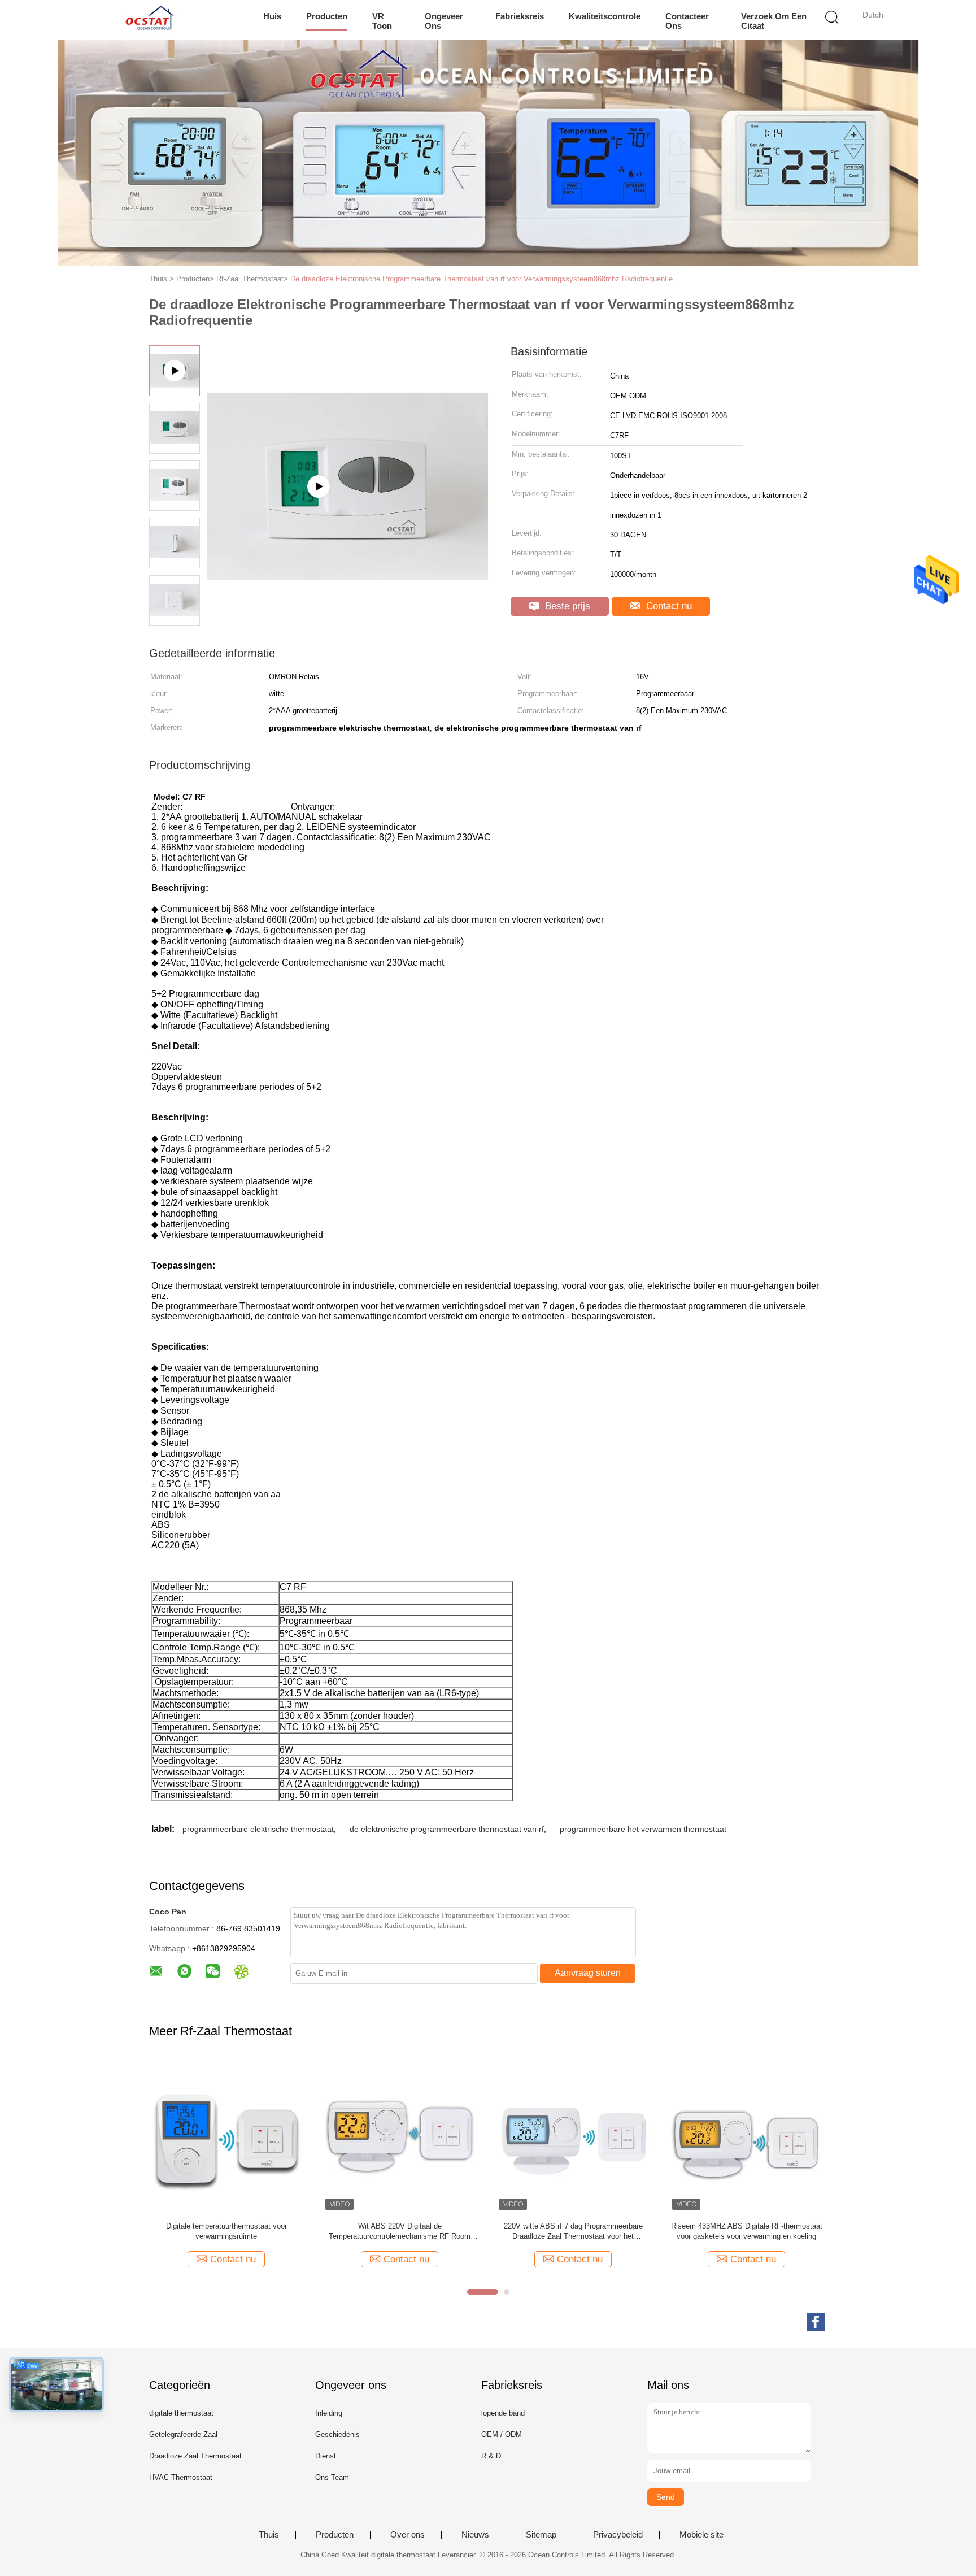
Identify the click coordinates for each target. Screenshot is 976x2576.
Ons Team (332, 2477)
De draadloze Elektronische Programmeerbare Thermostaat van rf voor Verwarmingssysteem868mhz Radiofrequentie (482, 279)
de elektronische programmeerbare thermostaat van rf (447, 1829)
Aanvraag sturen (588, 1973)
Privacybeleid (618, 2535)
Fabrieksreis (520, 16)
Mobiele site (701, 2535)
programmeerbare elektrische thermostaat (258, 1829)
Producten (327, 16)
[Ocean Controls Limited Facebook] (816, 2322)
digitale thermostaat (181, 2413)
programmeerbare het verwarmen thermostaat (643, 1829)
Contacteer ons (687, 21)
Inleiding (329, 2413)
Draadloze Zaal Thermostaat (195, 2456)
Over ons (408, 2535)
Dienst (326, 2456)
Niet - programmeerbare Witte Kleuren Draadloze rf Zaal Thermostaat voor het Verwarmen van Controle (573, 2232)
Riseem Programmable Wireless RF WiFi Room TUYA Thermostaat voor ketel (746, 2231)
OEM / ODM (502, 2434)
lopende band (503, 2413)
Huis (272, 16)
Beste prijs (566, 606)
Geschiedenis (337, 2434)
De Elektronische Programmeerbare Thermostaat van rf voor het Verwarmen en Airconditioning (400, 2232)
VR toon (382, 21)
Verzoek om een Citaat (774, 21)
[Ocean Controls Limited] (148, 20)
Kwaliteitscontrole (605, 16)
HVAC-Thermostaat (181, 2477)
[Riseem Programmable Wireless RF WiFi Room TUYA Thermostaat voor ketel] (746, 2136)
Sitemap (541, 2535)
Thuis (269, 2535)
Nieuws (475, 2535)
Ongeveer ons (444, 21)
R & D (491, 2456)
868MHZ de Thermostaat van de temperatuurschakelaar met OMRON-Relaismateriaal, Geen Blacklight (226, 2232)
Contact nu (668, 606)
